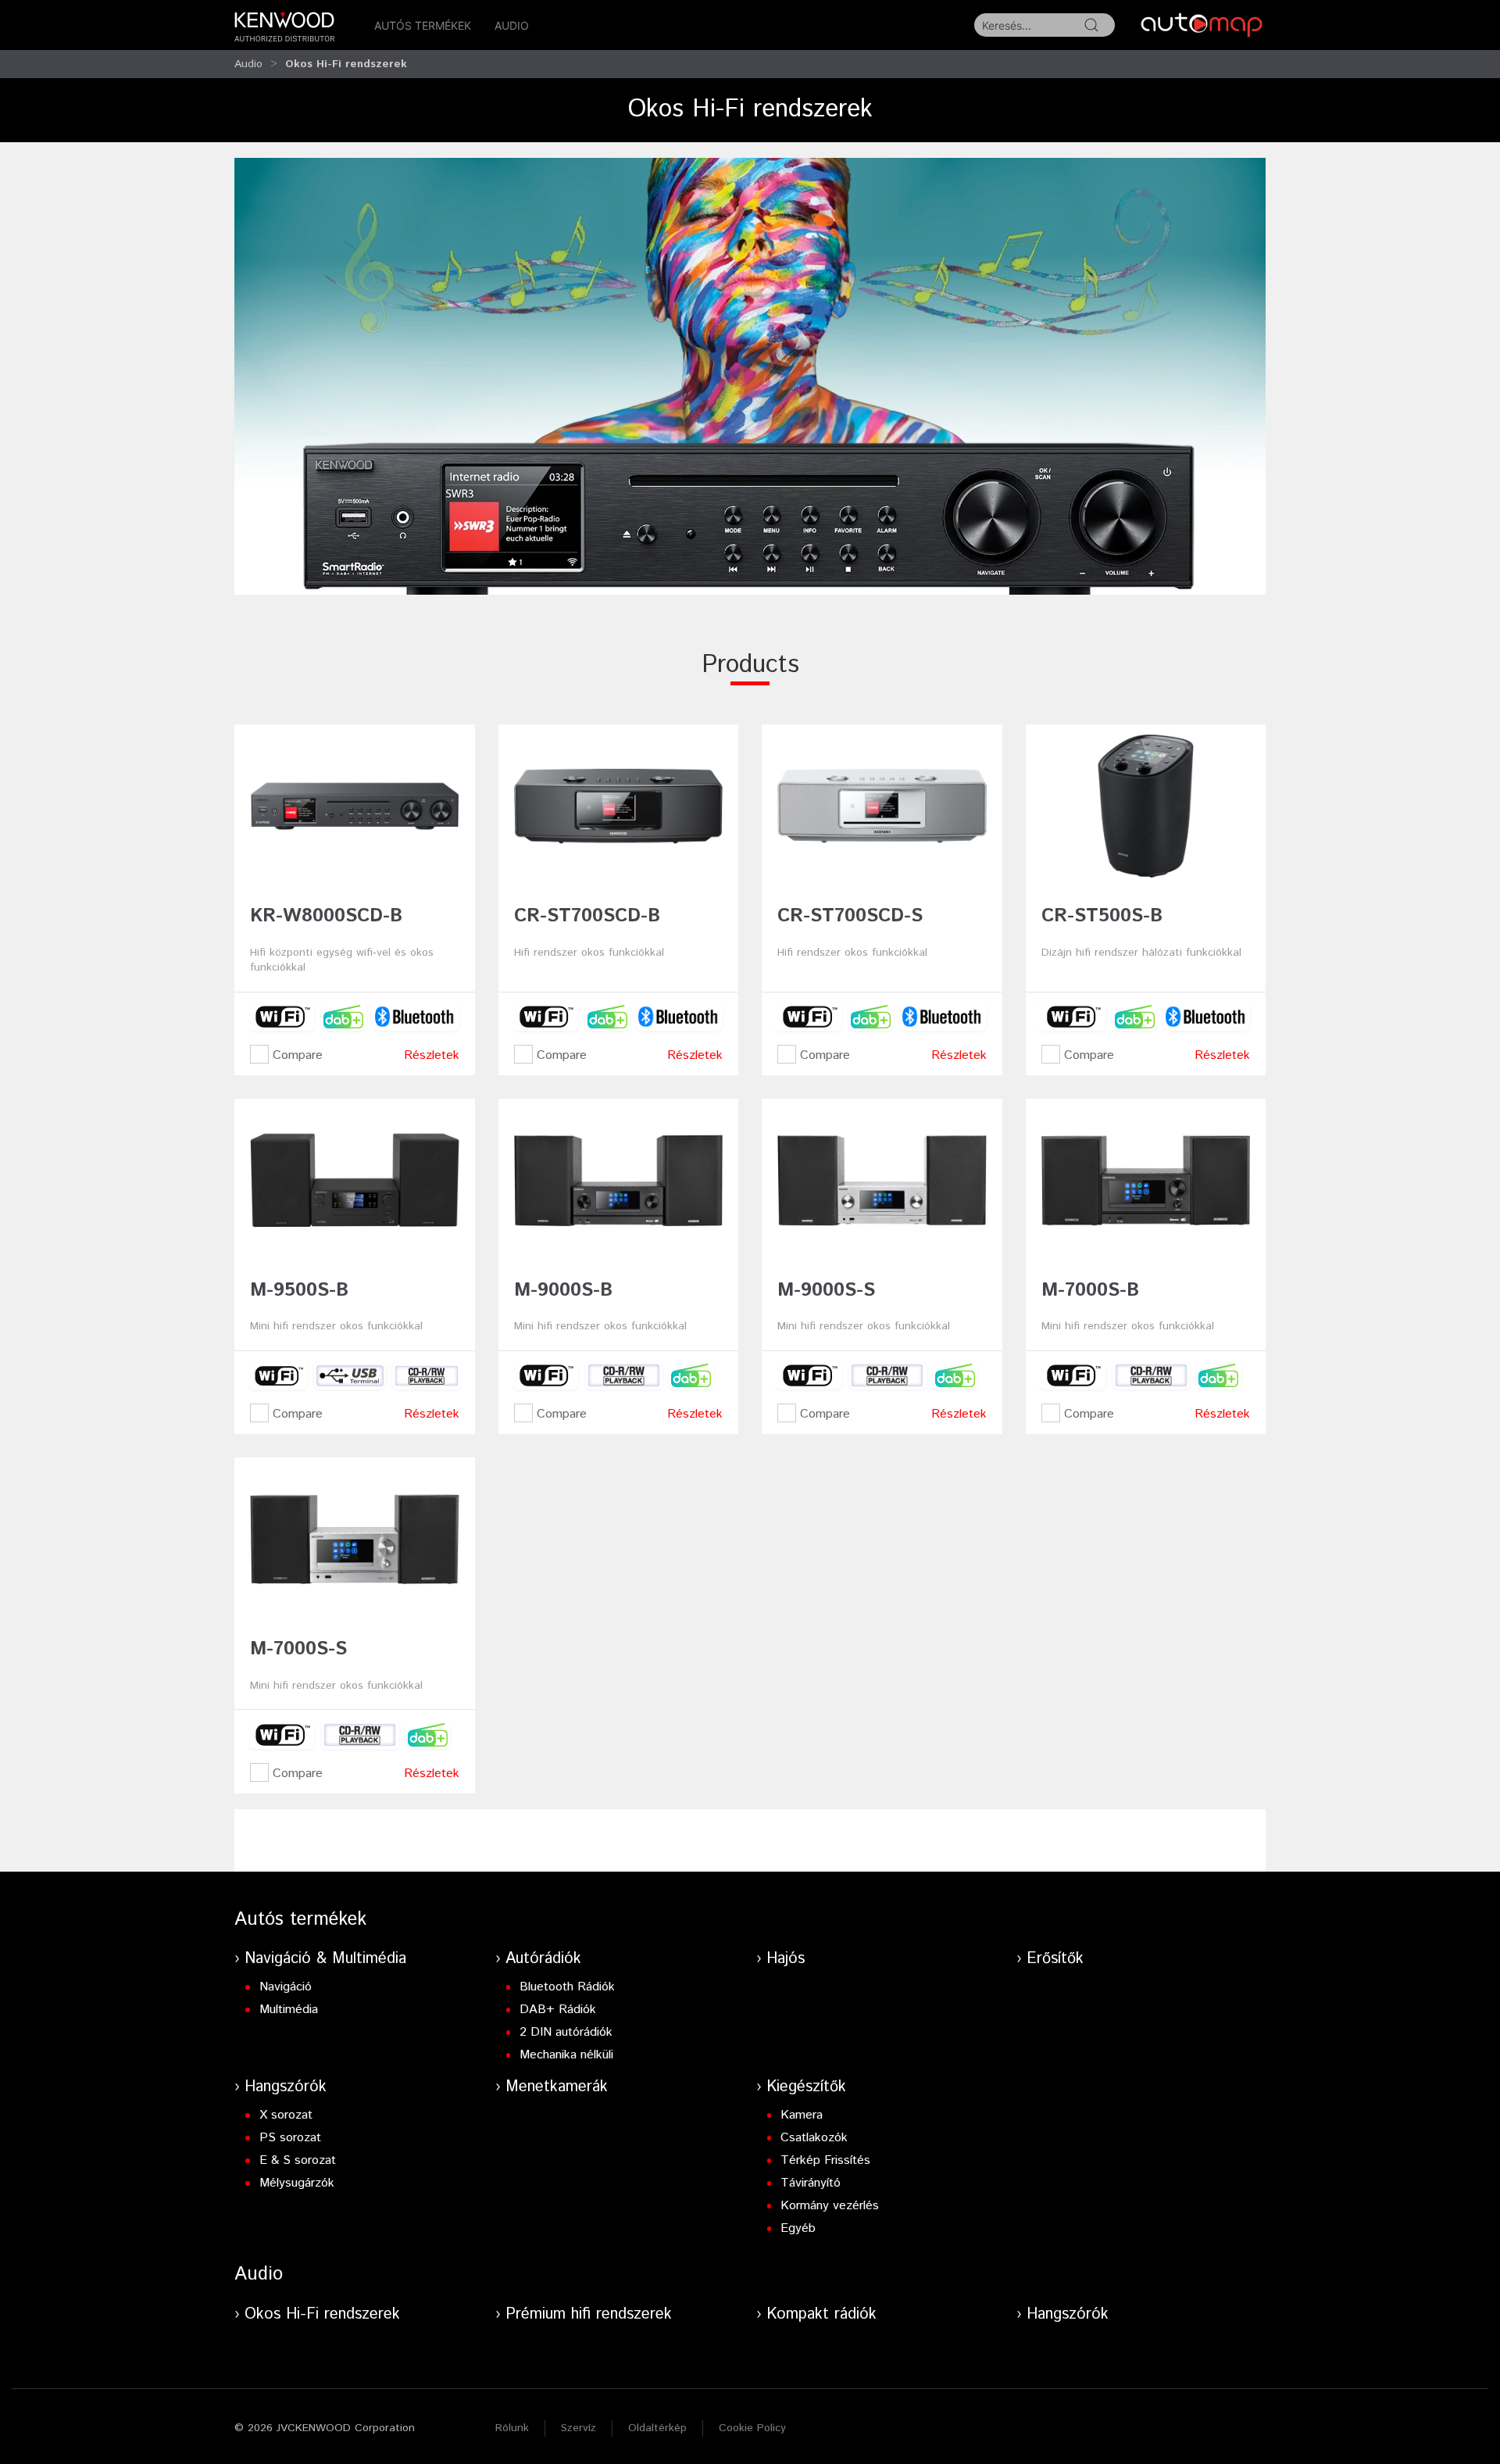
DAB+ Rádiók (558, 2010)
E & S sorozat (298, 2160)
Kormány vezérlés (830, 2206)
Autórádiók (543, 1959)
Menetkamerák (557, 2087)
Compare (296, 1055)
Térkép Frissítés (825, 2160)
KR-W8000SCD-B (326, 916)
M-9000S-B (563, 1290)
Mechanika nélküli (566, 2055)
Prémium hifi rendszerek (589, 2314)
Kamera (802, 2115)
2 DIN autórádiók (566, 2032)
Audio (512, 25)
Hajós (786, 1959)
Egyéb (798, 2228)
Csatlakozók (814, 2138)
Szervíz (579, 2428)
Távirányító (811, 2183)
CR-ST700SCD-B (587, 916)
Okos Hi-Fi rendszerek (322, 2314)
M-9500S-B (299, 1290)
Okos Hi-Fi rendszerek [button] (346, 64)
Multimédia (289, 2010)
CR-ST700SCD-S (850, 916)
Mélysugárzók (297, 2183)
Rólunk (512, 2428)
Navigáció (286, 1987)
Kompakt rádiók (821, 2314)
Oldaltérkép (657, 2428)
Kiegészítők (806, 2087)
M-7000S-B (1090, 1290)
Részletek (432, 1055)
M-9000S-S (826, 1290)
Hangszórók (286, 2087)
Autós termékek (423, 25)
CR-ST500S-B (1102, 916)
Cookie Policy (752, 2428)
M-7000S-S (298, 1649)
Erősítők (1055, 1959)
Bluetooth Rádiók (567, 1987)
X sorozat (286, 2115)
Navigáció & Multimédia (325, 1959)
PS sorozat (290, 2138)
